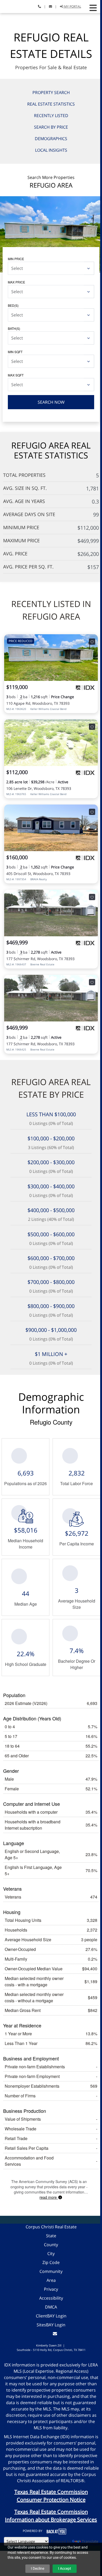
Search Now (51, 402)
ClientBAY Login (51, 2316)
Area (51, 2280)
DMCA (51, 2307)
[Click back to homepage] (10, 6)
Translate (90, 2541)
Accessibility (51, 2298)
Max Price (16, 282)
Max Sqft (16, 375)
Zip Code (51, 2262)
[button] (93, 8)
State (51, 2236)
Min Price (16, 259)
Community (51, 2271)
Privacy (51, 2289)
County (51, 2245)
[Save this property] (92, 642)
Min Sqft (15, 352)
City (51, 2254)
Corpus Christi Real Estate (51, 2227)
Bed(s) (13, 305)
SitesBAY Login (51, 2325)
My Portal (72, 6)
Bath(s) (14, 328)
